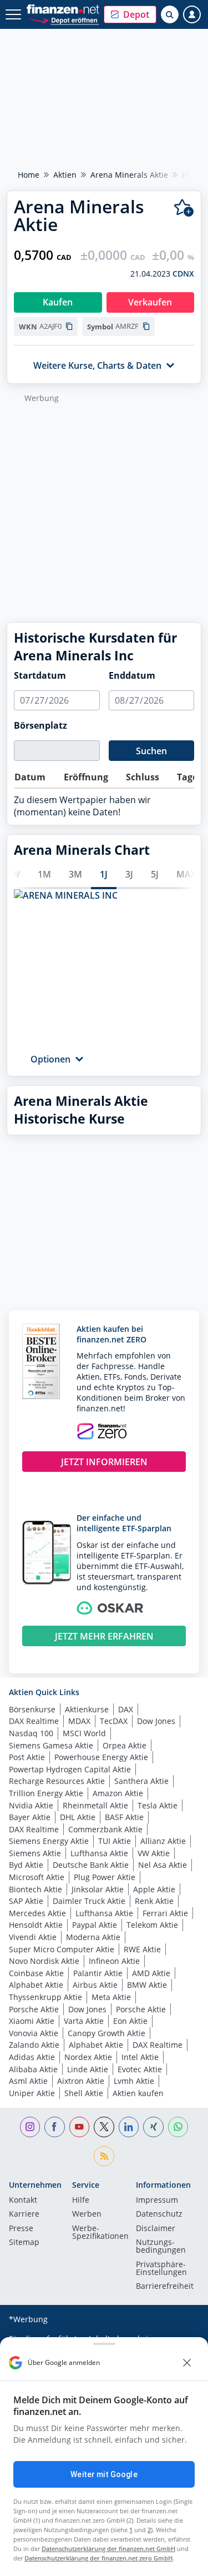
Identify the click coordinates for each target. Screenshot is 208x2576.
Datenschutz (159, 2214)
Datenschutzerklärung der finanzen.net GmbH (108, 2549)
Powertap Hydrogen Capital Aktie (70, 1769)
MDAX (79, 1721)
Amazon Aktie (118, 1793)
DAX (126, 1709)
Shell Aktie (84, 2093)
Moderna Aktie (93, 1937)
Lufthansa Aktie (99, 1853)
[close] (187, 2363)
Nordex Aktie (88, 2057)
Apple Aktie (154, 1889)
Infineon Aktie (114, 1961)
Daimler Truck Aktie (89, 1901)
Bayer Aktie (30, 1817)
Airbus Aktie (95, 1985)
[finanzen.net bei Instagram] (30, 2127)
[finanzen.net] (63, 9)
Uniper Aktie (32, 2093)
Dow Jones (156, 1721)
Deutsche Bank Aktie (91, 1865)
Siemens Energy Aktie (49, 1841)
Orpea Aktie (125, 1745)
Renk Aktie (154, 1901)
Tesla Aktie (158, 1805)
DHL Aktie (78, 1817)
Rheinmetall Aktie (95, 1805)
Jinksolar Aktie (98, 1889)
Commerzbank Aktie (105, 1829)
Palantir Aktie (98, 1973)
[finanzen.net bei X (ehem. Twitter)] (104, 2127)
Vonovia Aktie (34, 2033)
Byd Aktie (26, 1865)
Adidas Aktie (32, 2057)
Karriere (24, 2214)
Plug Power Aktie (105, 1877)
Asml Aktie (28, 2081)
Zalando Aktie (34, 2045)
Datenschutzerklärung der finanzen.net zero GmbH (98, 2558)
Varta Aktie (84, 2021)
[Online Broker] (64, 20)
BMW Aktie (147, 1985)
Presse (21, 2229)
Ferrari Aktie (165, 1913)
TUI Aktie (115, 1841)
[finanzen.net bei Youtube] (80, 2127)
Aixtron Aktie (81, 2081)
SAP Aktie (26, 1901)
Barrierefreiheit (165, 2287)
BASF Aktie (124, 1817)
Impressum (157, 2201)
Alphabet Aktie (36, 1985)
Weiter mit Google (104, 2474)
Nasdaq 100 (31, 1733)
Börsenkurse (32, 1709)
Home (29, 175)
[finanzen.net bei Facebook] (55, 2127)
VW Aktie (154, 1853)
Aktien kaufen (138, 2093)
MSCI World (84, 1733)
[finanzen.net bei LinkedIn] (129, 2127)
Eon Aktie (130, 2021)
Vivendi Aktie (33, 1937)
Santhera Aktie (141, 1781)
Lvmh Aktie (134, 2081)
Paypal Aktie (95, 1925)
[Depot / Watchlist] (184, 208)
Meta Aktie (111, 1997)
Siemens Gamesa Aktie (51, 1745)
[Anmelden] (192, 14)
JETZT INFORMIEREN (104, 1462)
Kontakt (23, 2201)
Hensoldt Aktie (36, 1925)
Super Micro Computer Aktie (62, 1949)
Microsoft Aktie (37, 1877)
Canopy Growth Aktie (106, 2033)
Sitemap (24, 2243)
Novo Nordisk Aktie (44, 1961)
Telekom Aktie (152, 1925)
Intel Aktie (140, 2057)
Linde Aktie (88, 2069)
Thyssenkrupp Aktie (45, 1997)
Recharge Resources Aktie (57, 1781)
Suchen (151, 751)
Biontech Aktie (35, 1889)
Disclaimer (156, 2229)
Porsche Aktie (34, 2009)
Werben (87, 2214)
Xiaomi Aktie (32, 2021)
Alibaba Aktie (33, 2069)
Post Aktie (27, 1757)
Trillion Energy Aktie (46, 1793)
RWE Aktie (142, 1949)
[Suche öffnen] (170, 14)
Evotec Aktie (140, 2069)
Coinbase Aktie (36, 1973)
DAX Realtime (34, 1721)
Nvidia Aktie (31, 1805)
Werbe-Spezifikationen (100, 2233)
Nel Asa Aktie (163, 1865)
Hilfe (81, 2201)
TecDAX (114, 1721)
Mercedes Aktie (37, 1913)
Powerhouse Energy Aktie (101, 1757)
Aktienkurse (87, 1709)
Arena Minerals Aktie (129, 175)
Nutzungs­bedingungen (161, 2247)
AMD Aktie (151, 1973)
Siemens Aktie (35, 1853)
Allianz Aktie (163, 1841)
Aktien (65, 175)
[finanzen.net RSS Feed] (104, 2156)
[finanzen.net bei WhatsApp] (178, 2127)
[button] (130, 14)
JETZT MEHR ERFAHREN (104, 1636)
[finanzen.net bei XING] (153, 2127)
